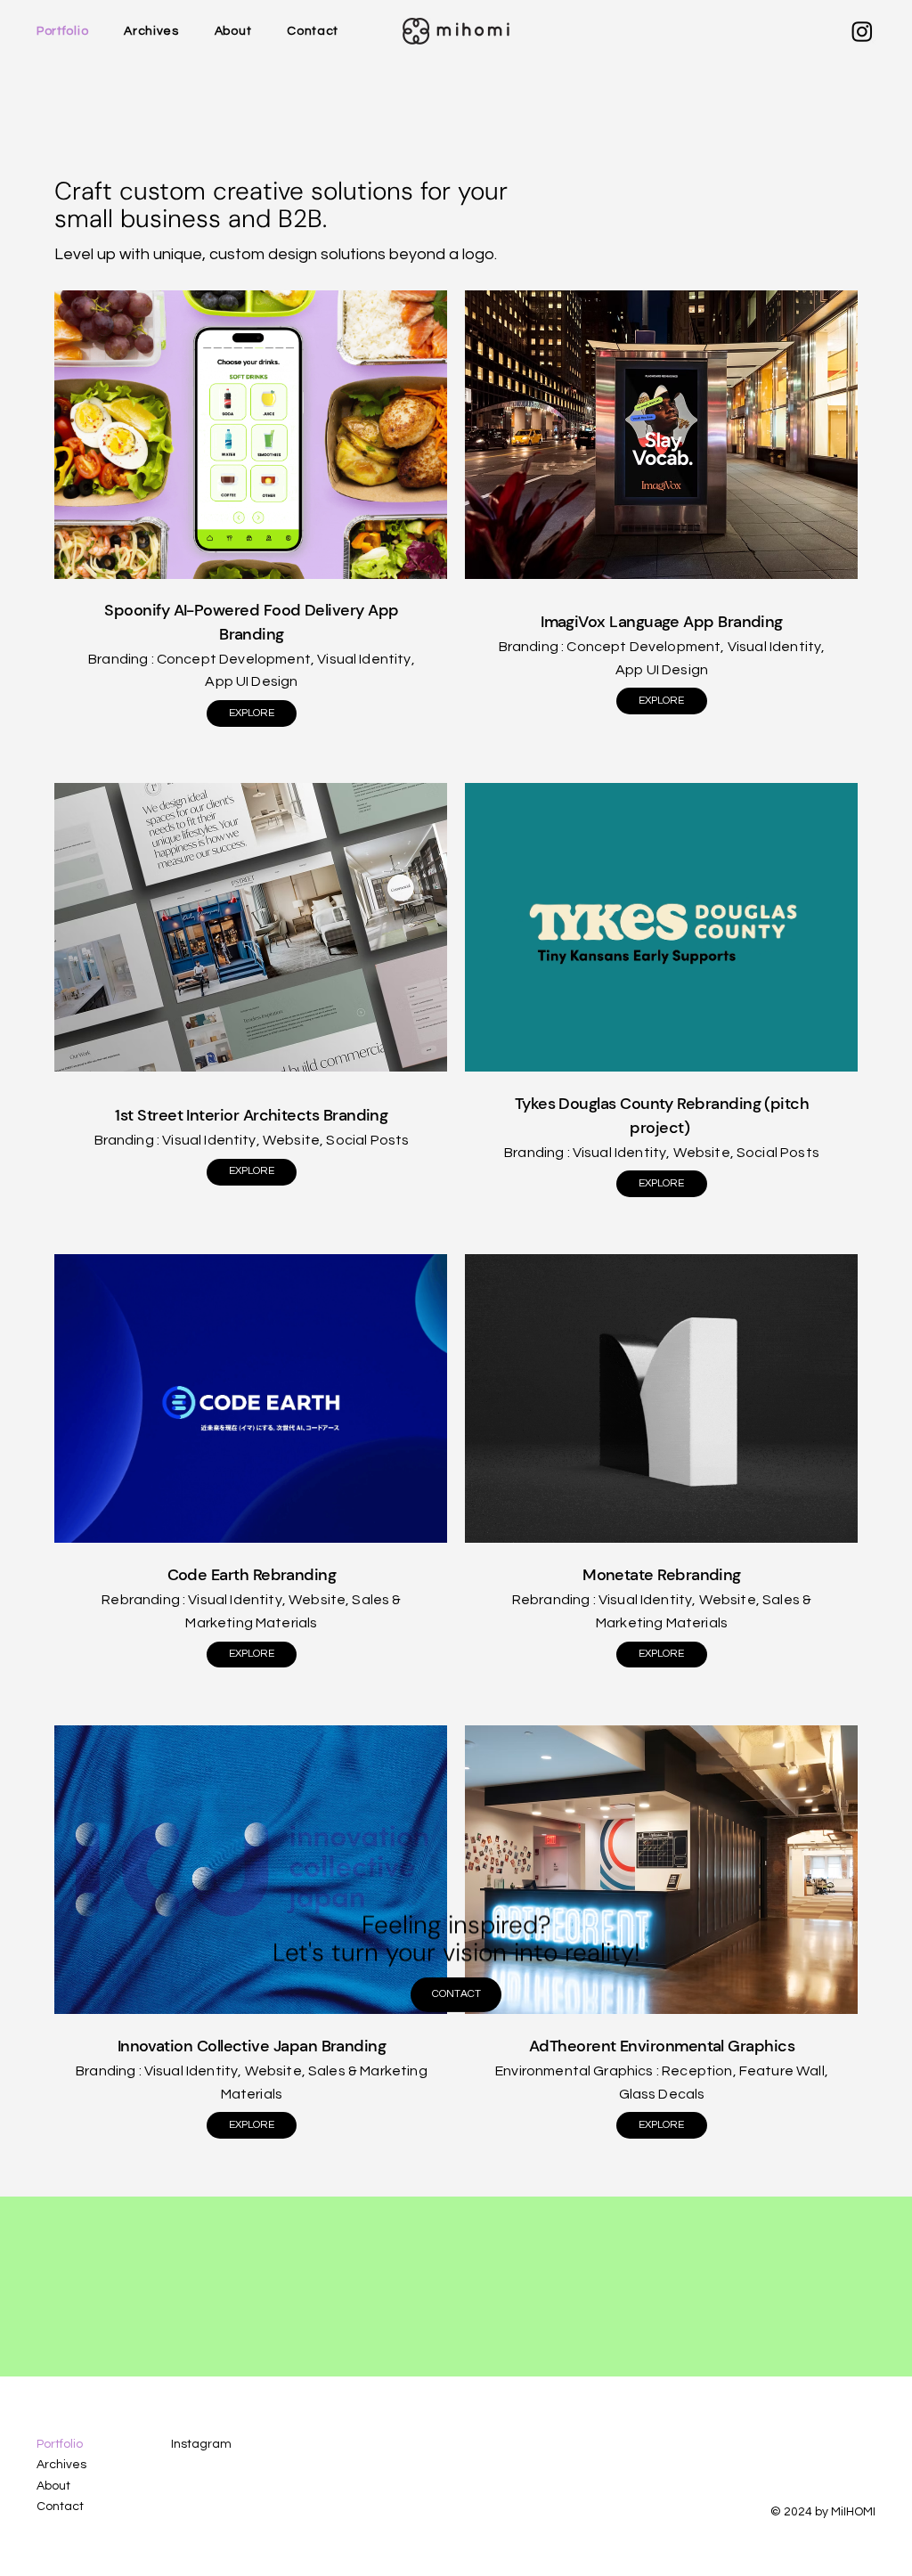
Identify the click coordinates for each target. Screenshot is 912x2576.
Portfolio (60, 2444)
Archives (61, 2465)
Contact (60, 2507)
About (53, 2486)
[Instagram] (862, 31)
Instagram (201, 2444)
